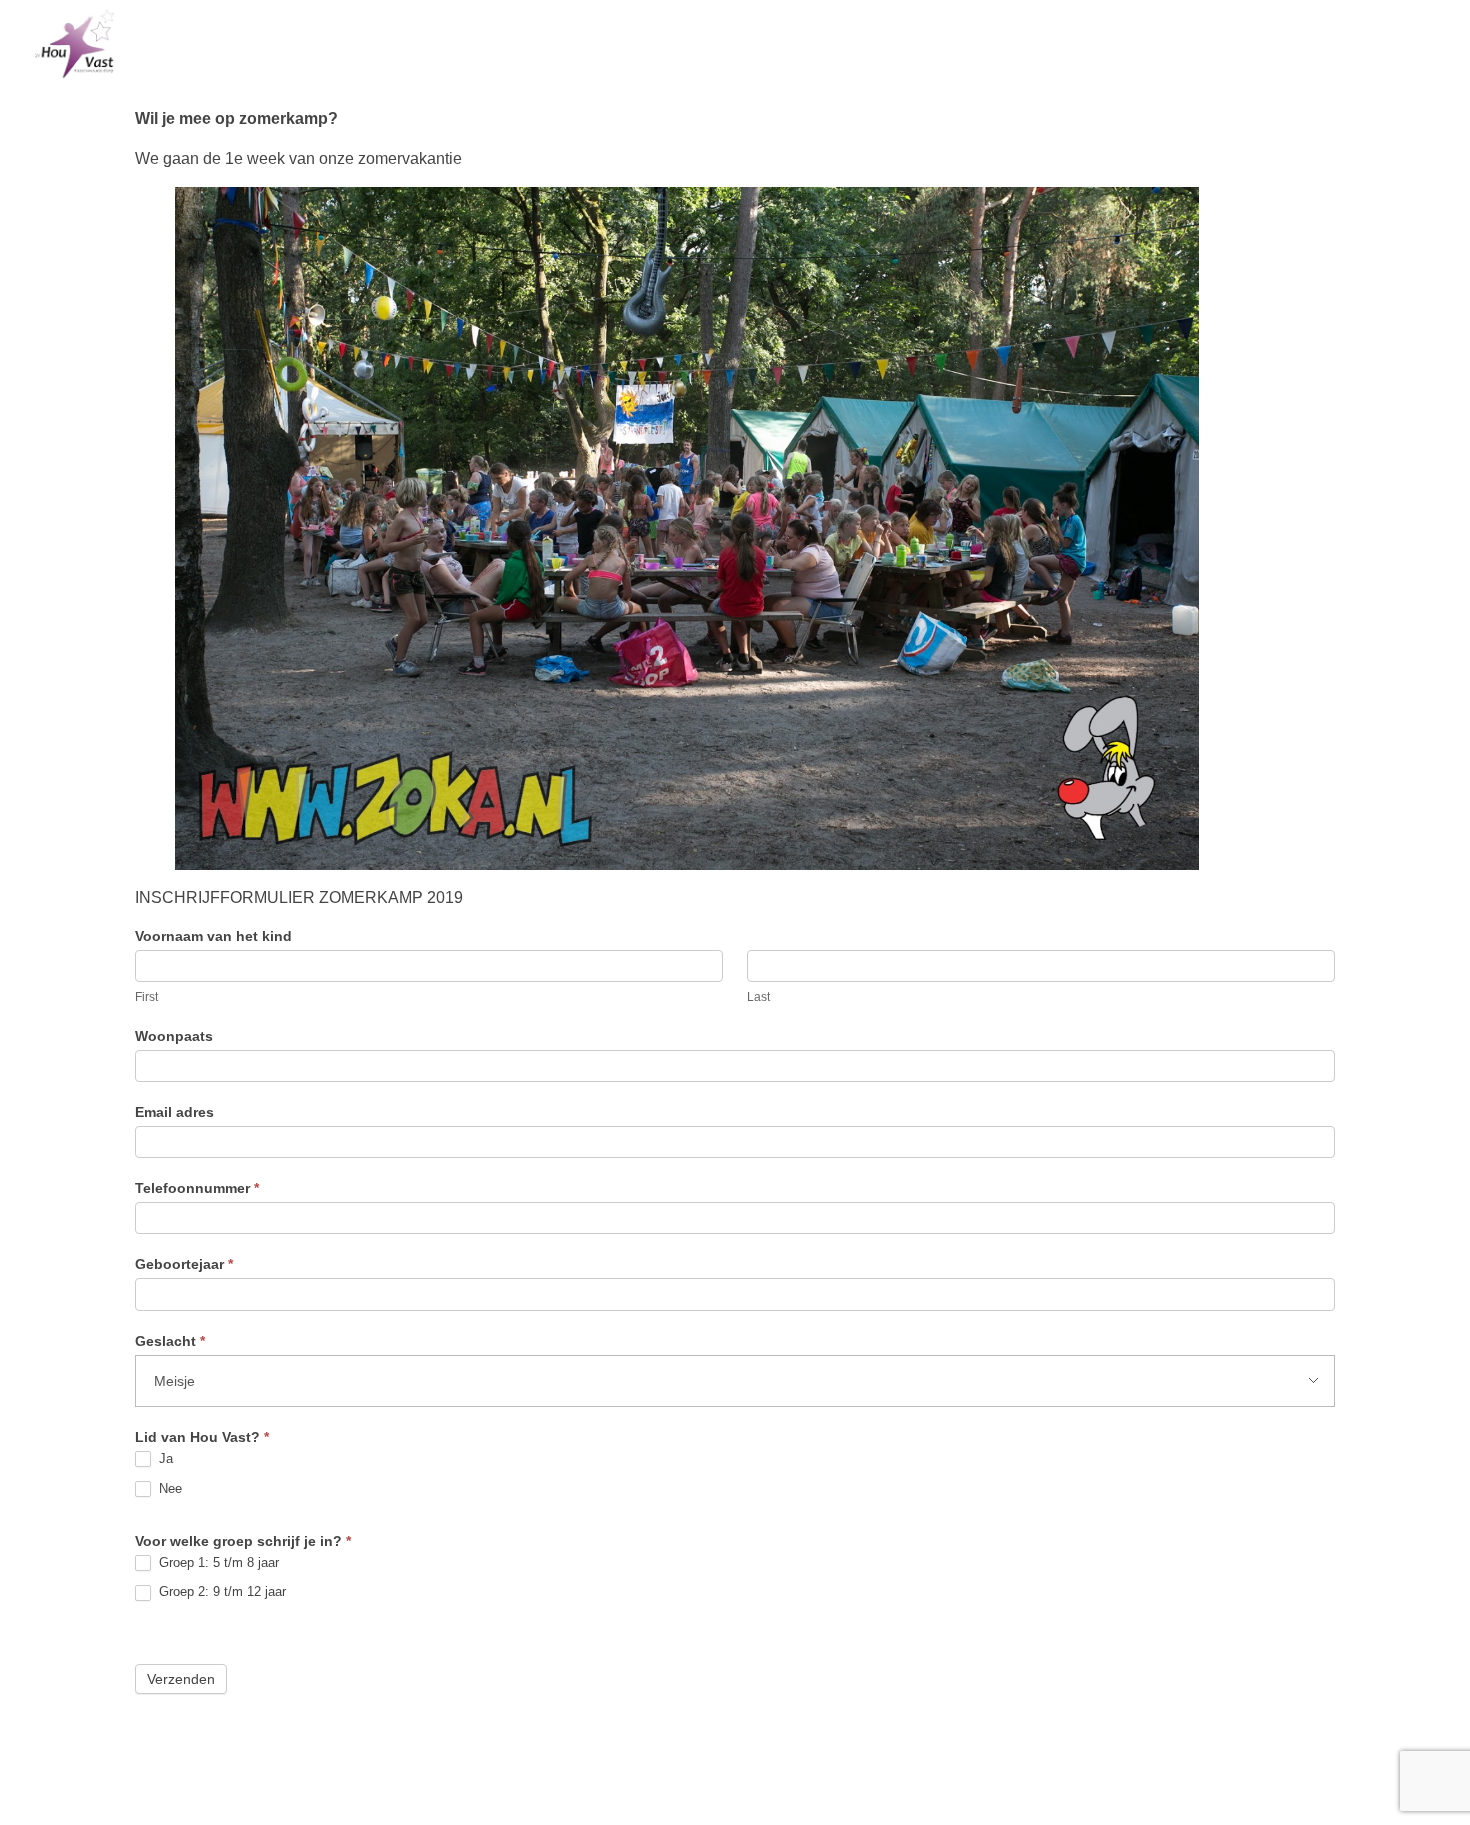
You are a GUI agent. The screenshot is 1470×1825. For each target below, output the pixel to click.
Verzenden (181, 1679)
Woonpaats (174, 1036)
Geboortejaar (184, 1264)
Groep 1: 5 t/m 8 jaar (217, 1562)
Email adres (174, 1112)
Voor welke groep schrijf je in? (243, 1541)
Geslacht (170, 1341)
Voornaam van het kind (213, 936)
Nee (168, 1488)
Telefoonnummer (197, 1188)
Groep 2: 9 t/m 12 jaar (220, 1591)
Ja (164, 1458)
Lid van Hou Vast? (202, 1437)
